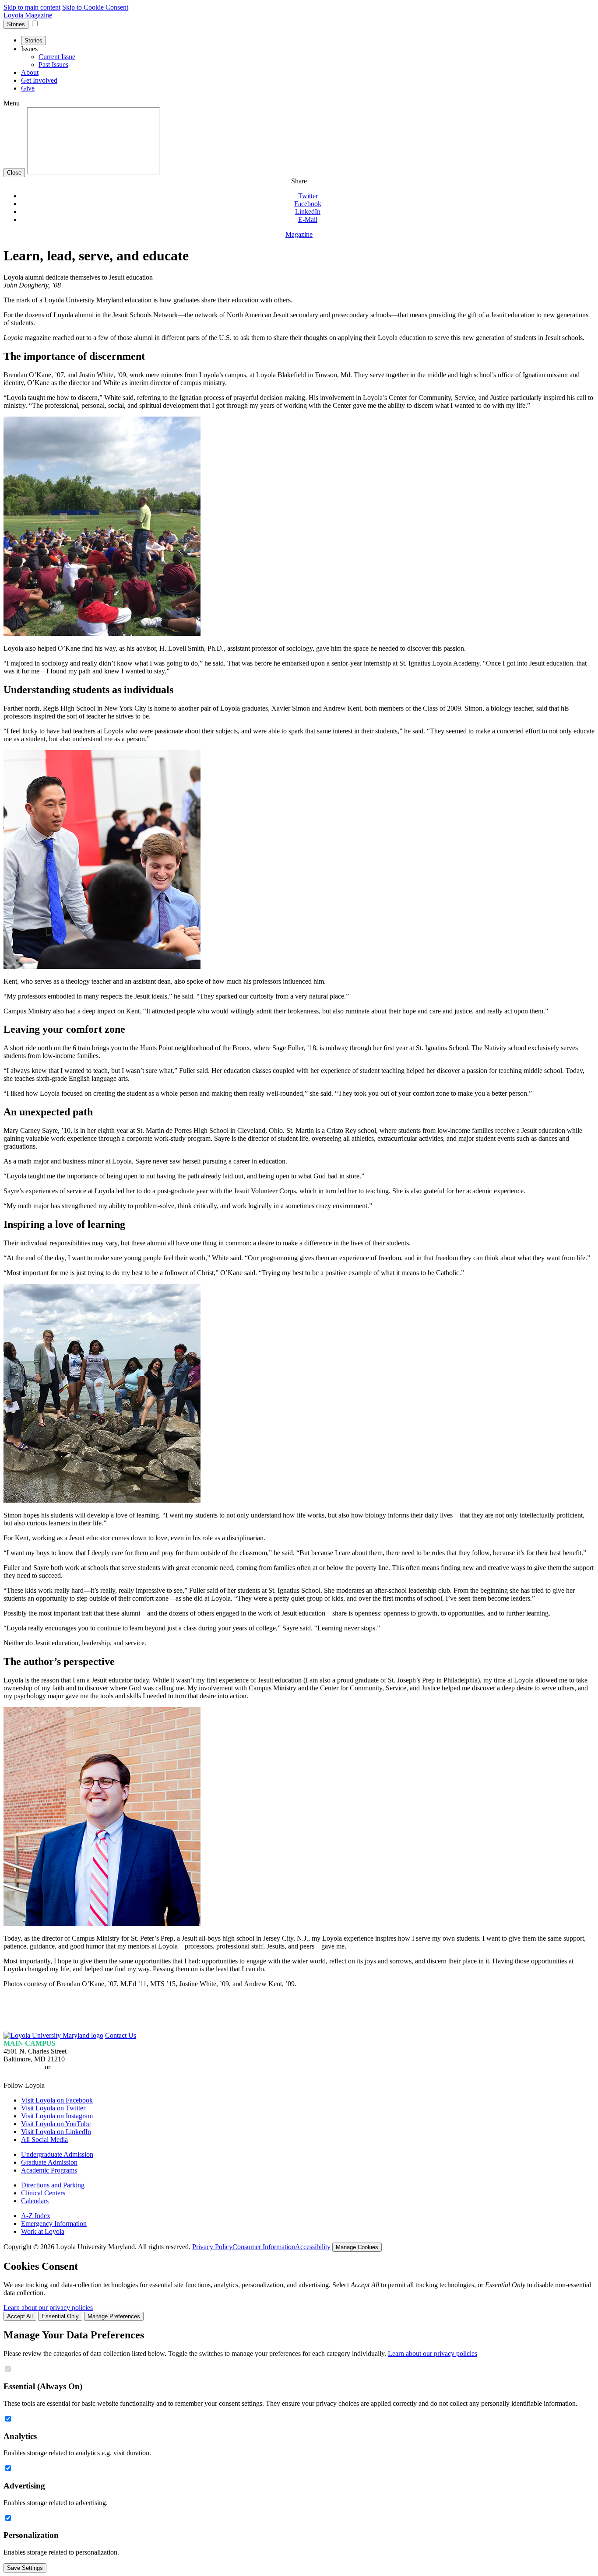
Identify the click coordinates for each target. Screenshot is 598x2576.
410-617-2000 (23, 2067)
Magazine (299, 234)
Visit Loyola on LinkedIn (56, 2132)
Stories (16, 24)
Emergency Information (54, 2224)
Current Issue (57, 57)
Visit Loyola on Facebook (57, 2100)
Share (299, 181)
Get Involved (39, 80)
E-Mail (308, 219)
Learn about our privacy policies (48, 2308)
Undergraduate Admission (57, 2154)
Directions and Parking (53, 2185)
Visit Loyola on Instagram (57, 2116)
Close (14, 173)
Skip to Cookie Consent (95, 7)
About (30, 72)
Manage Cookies (357, 2247)
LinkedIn (308, 212)
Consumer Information (264, 2247)
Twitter (308, 196)
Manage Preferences (114, 2316)
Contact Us (121, 2035)
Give (28, 88)
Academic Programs (49, 2170)
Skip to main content (32, 7)
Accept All (20, 2316)
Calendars (35, 2201)
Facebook (308, 204)
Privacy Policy (212, 2247)
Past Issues (53, 65)
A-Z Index (36, 2216)
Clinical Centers (43, 2193)
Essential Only (60, 2316)
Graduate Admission (49, 2162)
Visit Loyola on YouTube (56, 2124)
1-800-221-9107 (75, 2067)
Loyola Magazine (28, 15)
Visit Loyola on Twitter (53, 2108)
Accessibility (313, 2247)
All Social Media (44, 2140)
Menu (12, 103)
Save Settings (25, 2568)
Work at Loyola (43, 2231)
